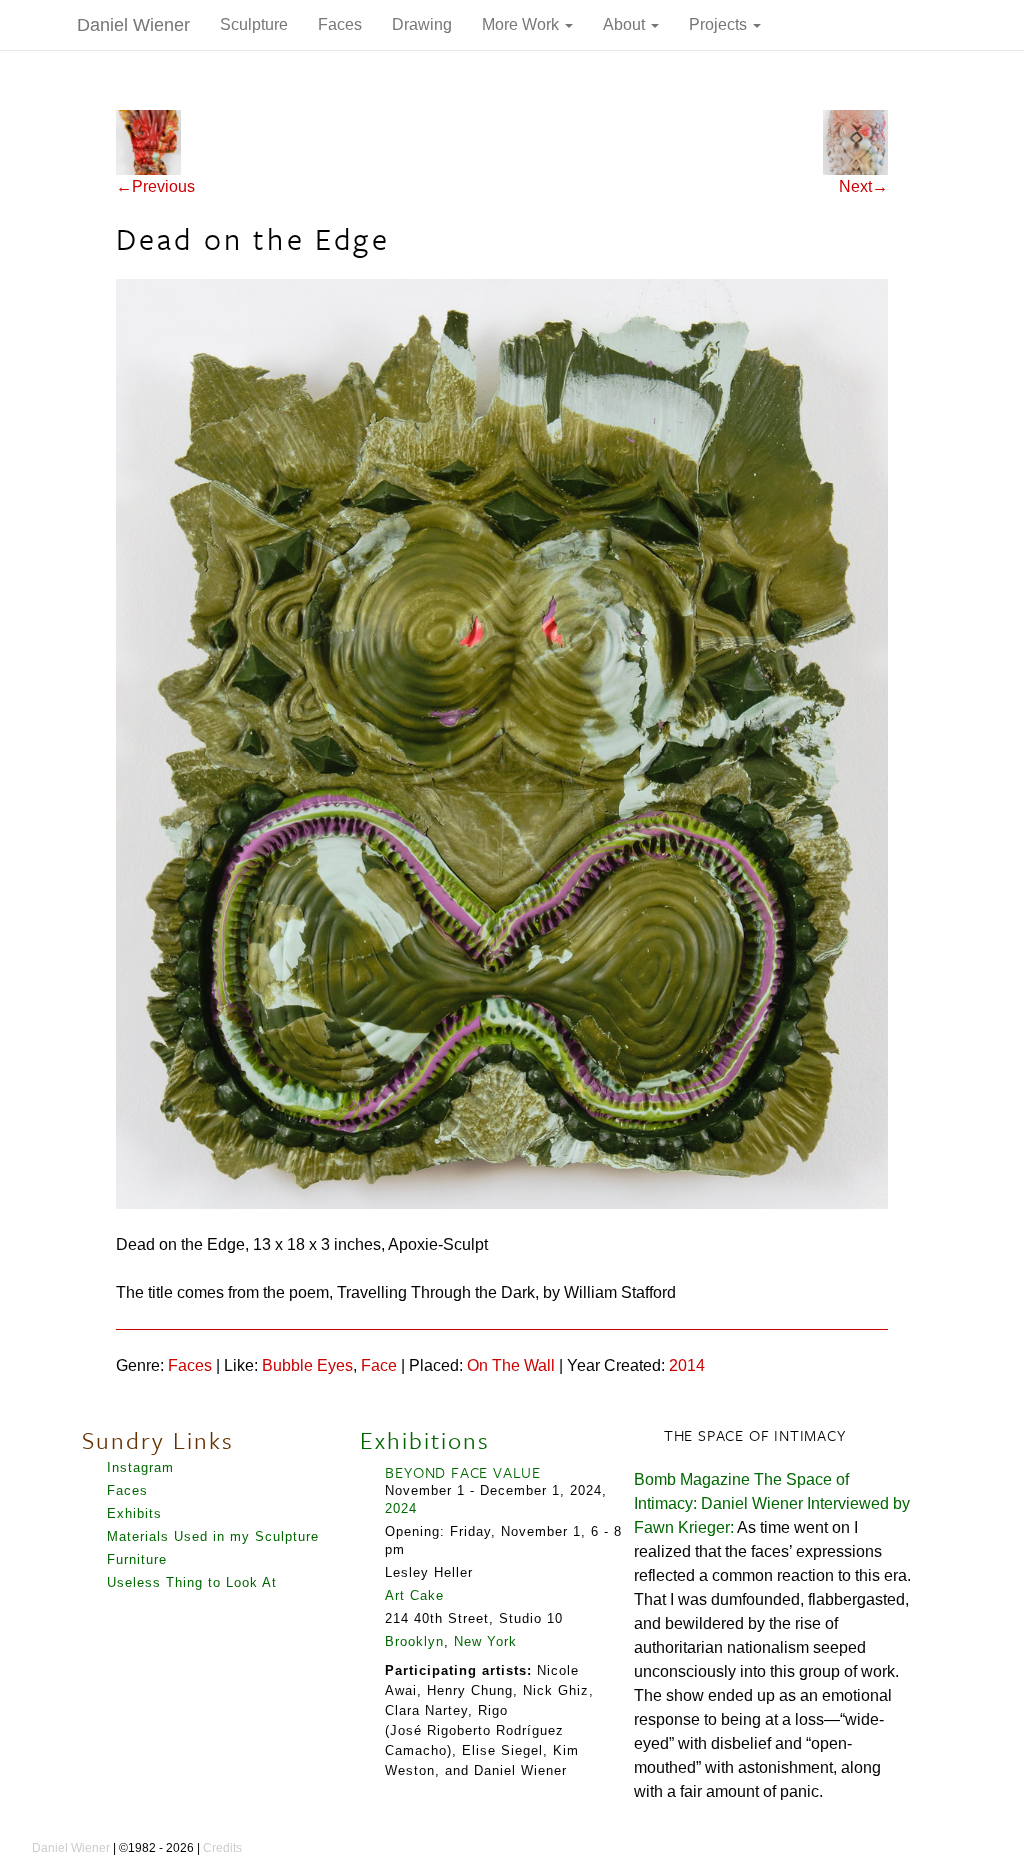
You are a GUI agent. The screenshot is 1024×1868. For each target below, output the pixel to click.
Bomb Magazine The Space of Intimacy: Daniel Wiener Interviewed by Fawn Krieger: (772, 1503)
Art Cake (414, 1595)
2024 (401, 1508)
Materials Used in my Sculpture (213, 1536)
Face (379, 1365)
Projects (720, 24)
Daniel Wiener (133, 25)
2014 (687, 1365)
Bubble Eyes (307, 1365)
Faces (340, 24)
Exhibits (134, 1513)
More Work (522, 24)
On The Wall (511, 1365)
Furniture (137, 1559)
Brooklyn (414, 1641)
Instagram (140, 1467)
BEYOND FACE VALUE (463, 1472)
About (626, 24)
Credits (222, 1848)
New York (485, 1641)
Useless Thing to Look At (192, 1582)
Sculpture (254, 24)
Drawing (422, 24)
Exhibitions (425, 1440)
